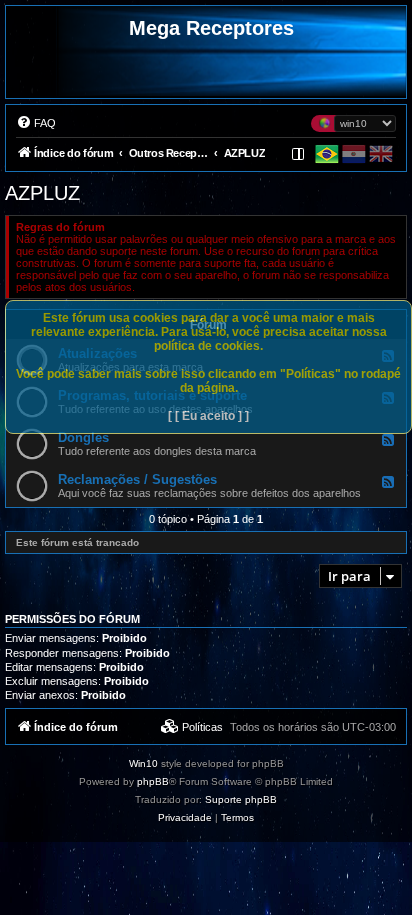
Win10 (143, 763)
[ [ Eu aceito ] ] (208, 416)
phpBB (153, 781)
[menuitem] (36, 123)
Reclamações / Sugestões (137, 479)
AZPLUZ (42, 193)
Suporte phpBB (241, 799)
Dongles (83, 437)
